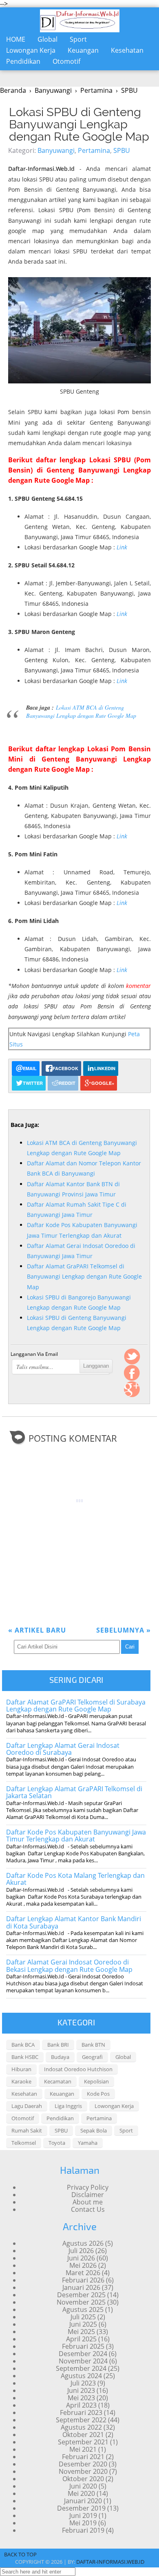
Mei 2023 (81, 2398)
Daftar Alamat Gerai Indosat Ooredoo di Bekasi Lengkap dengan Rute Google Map (69, 1966)
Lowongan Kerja (31, 50)
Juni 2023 (81, 2390)
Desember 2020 (83, 2464)
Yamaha (88, 2143)
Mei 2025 (81, 2332)
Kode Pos (98, 2094)
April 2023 (81, 2405)
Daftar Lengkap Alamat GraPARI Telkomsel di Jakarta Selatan (74, 1792)
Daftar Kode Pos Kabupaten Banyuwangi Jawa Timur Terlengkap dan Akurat (76, 1836)
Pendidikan (23, 61)
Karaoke (21, 2081)
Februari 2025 (83, 2346)
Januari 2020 (83, 2501)
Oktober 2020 (83, 2479)
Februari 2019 (83, 2530)
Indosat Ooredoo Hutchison (78, 2069)
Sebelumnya (124, 1630)
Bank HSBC (25, 2057)
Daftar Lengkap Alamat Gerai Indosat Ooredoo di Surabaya (63, 1749)
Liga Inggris (68, 2106)
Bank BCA (23, 2045)
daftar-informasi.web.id (110, 2562)
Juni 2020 (83, 2486)
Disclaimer (88, 2195)
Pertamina (94, 150)
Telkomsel (24, 2143)
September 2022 (81, 2420)
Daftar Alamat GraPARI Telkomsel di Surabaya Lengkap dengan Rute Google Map (76, 1706)
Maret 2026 (83, 2273)
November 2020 (83, 2471)
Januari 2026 (81, 2287)
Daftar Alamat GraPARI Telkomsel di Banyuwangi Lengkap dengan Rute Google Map (84, 1276)
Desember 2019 (81, 2508)
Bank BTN (93, 2045)
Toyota (57, 2143)
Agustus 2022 (81, 2427)
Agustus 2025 (83, 2309)
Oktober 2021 (83, 2435)
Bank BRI (58, 2045)
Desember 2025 (81, 2295)
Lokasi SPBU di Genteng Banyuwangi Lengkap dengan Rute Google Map (79, 124)
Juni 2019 (83, 2516)
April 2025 (81, 2339)
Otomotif (66, 61)
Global (47, 39)
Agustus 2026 (83, 2243)
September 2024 (81, 2368)
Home (16, 39)
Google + (132, 1389)
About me (88, 2202)
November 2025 (81, 2302)
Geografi (92, 2057)
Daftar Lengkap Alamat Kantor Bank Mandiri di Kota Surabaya (74, 1922)
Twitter (132, 1357)
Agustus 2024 (81, 2376)
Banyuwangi (56, 150)
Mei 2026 (83, 2265)
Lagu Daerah (27, 2106)
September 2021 (83, 2442)
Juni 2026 (81, 2258)
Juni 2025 (83, 2324)
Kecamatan (58, 2081)
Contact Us (88, 2209)
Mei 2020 (81, 2493)
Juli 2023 (83, 2383)
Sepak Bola (94, 2130)
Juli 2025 (83, 2317)
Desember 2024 (83, 2354)
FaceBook (132, 1373)
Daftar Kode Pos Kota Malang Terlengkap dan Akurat (75, 1879)
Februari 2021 (83, 2457)
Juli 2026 (81, 2251)
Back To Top (20, 2554)
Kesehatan (127, 50)
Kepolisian (96, 2081)
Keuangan (83, 50)
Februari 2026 (83, 2280)
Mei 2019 (83, 2523)
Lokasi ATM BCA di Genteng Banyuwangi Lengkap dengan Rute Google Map (81, 711)
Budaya (60, 2057)
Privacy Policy (88, 2187)
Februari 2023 (81, 2412)
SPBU (122, 150)
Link (122, 547)
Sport (78, 39)
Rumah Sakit (27, 2130)
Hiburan (21, 2069)
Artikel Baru (37, 1630)
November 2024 (83, 2361)
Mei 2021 (83, 2449)
